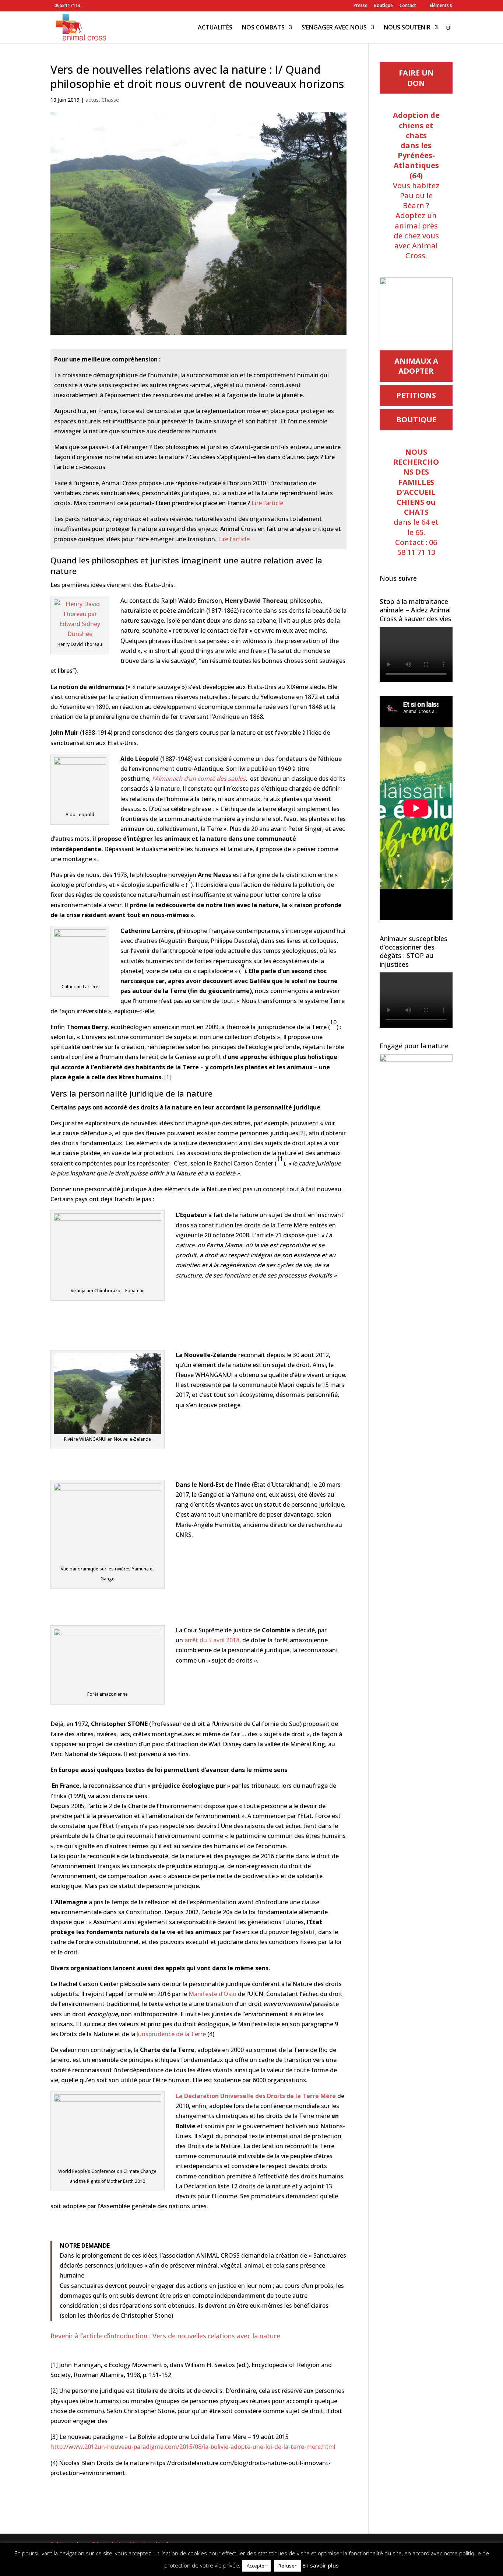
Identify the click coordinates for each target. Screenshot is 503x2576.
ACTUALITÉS (215, 28)
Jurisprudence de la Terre (172, 2034)
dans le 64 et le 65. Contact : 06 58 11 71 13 (416, 502)
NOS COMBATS (263, 28)
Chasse (110, 100)
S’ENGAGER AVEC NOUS (334, 28)
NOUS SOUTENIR (407, 28)
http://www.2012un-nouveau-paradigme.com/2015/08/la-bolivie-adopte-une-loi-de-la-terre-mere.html (193, 2447)
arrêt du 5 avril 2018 (212, 1640)
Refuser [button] (287, 2566)
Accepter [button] (256, 2566)
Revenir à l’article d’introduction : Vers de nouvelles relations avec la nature (165, 2336)
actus (92, 100)
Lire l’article (267, 503)
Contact (408, 6)
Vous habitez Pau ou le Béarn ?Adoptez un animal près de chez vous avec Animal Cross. (416, 185)
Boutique (384, 6)
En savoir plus (321, 2565)
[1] (168, 1077)
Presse (360, 6)
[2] (302, 1133)
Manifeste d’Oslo (212, 1994)
